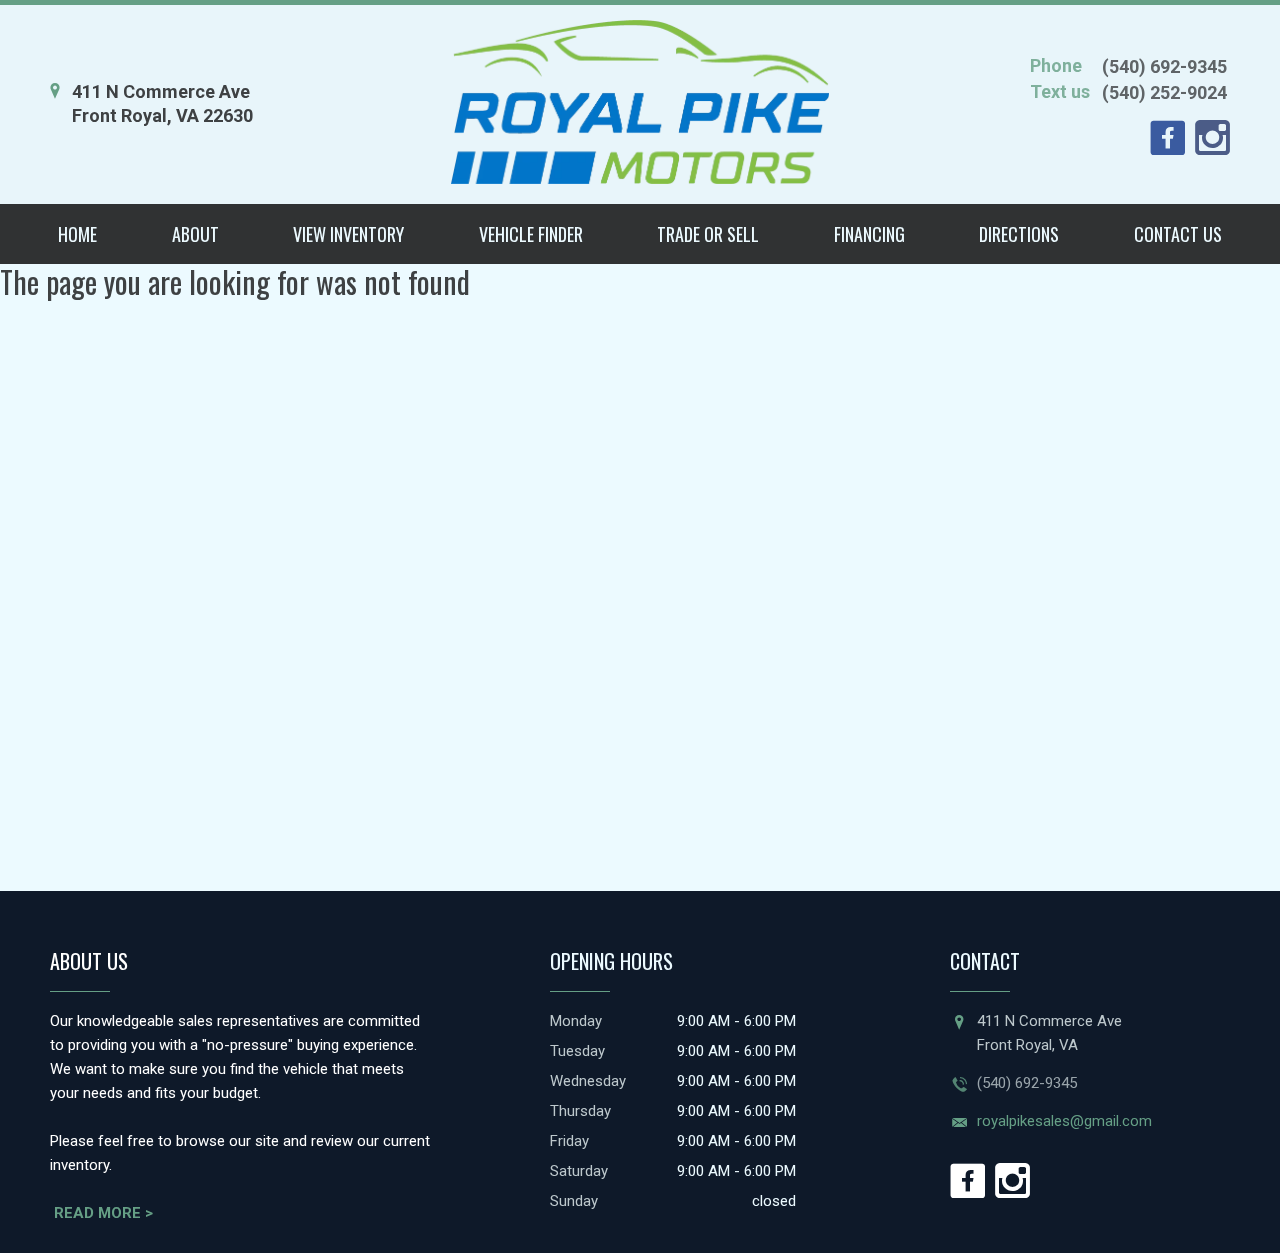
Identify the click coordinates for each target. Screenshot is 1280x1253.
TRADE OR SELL (708, 234)
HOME (77, 234)
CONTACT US (1178, 234)
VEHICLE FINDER (531, 234)
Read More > (103, 1213)
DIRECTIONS (1019, 234)
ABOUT (195, 234)
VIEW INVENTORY (348, 234)
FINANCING (869, 234)
